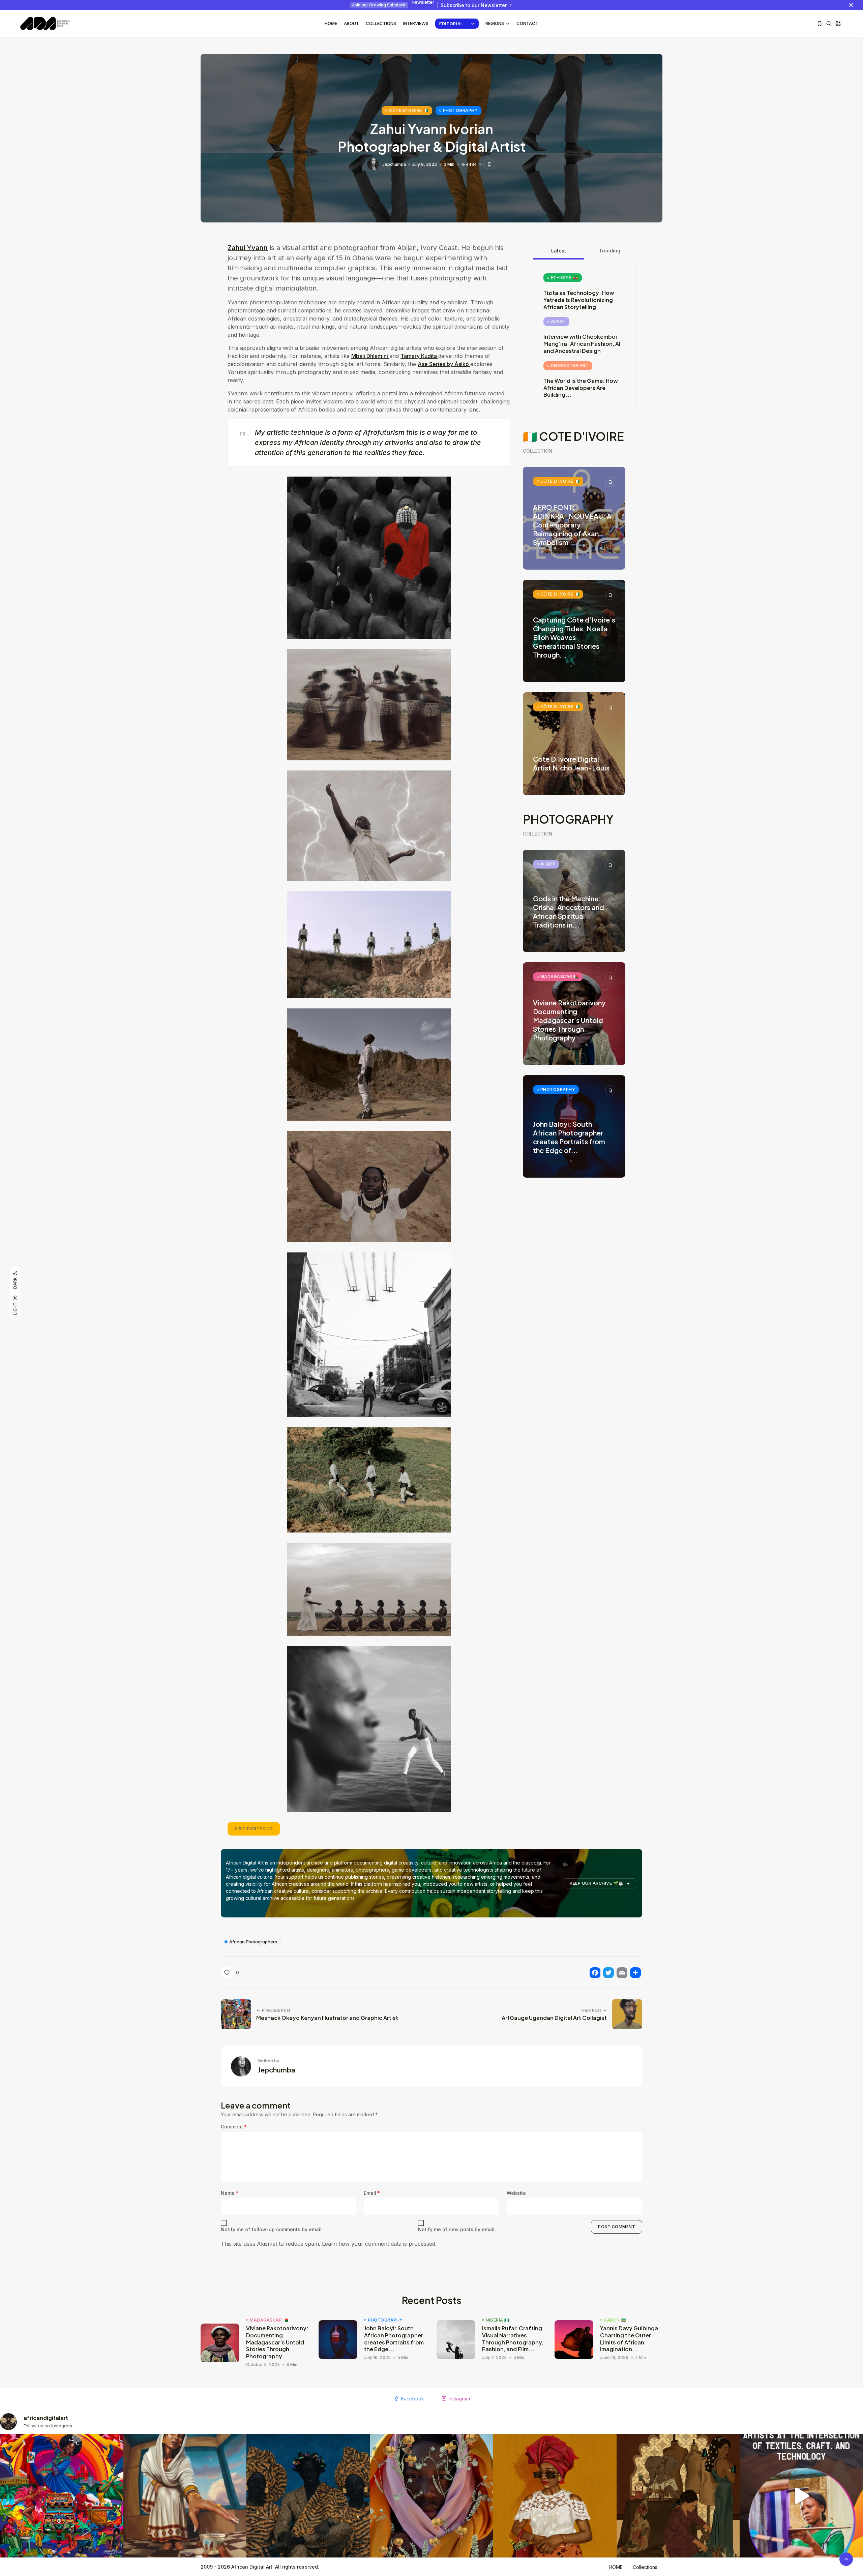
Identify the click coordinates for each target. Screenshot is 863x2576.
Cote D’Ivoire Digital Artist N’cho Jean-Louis (571, 763)
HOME (616, 2567)
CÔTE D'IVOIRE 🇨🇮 (409, 110)
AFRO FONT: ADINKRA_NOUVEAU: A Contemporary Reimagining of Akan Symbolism (572, 525)
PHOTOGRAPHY (460, 110)
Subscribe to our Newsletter (474, 5)
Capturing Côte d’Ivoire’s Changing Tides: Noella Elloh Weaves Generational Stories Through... (574, 637)
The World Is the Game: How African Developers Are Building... (581, 388)
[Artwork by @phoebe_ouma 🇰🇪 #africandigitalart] (678, 2496)
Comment (234, 2127)
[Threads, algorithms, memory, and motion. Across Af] (801, 2496)
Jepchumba (394, 164)
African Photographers (253, 1942)
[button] (369, 558)
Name (230, 2193)
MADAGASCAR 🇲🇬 (560, 977)
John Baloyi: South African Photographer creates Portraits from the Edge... (394, 2339)
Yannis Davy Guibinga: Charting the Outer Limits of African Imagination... (630, 2339)
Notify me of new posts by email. (457, 2229)
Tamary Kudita (419, 356)
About (351, 23)
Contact (527, 23)
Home (331, 23)
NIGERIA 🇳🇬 (498, 2320)
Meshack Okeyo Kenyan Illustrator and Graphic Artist (327, 2018)
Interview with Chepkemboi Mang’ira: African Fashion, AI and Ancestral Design (582, 344)
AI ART (558, 321)
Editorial (451, 24)
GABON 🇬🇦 (615, 2320)
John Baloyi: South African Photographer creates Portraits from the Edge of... (569, 1137)
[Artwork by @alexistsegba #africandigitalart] (431, 2496)
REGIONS (495, 23)
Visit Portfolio (254, 1829)
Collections (381, 23)
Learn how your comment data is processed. (379, 2244)
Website (516, 2193)
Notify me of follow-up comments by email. (272, 2229)
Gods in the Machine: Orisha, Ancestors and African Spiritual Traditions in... (569, 912)
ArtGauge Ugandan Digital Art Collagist (554, 2018)
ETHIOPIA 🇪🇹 (564, 278)
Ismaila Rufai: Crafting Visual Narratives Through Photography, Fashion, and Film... (513, 2339)
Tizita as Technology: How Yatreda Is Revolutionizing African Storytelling (579, 300)
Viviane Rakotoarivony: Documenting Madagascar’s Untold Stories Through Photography (570, 1020)
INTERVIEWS (416, 23)
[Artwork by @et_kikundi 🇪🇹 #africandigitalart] (185, 2496)
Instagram (459, 2399)
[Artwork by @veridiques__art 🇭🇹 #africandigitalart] (62, 2496)
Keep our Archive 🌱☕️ (597, 1883)
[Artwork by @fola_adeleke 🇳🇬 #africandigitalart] (308, 2496)
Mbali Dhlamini (370, 356)
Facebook (413, 2399)
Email (372, 2193)
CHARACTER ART (570, 366)
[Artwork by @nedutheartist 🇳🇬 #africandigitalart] (555, 2496)
